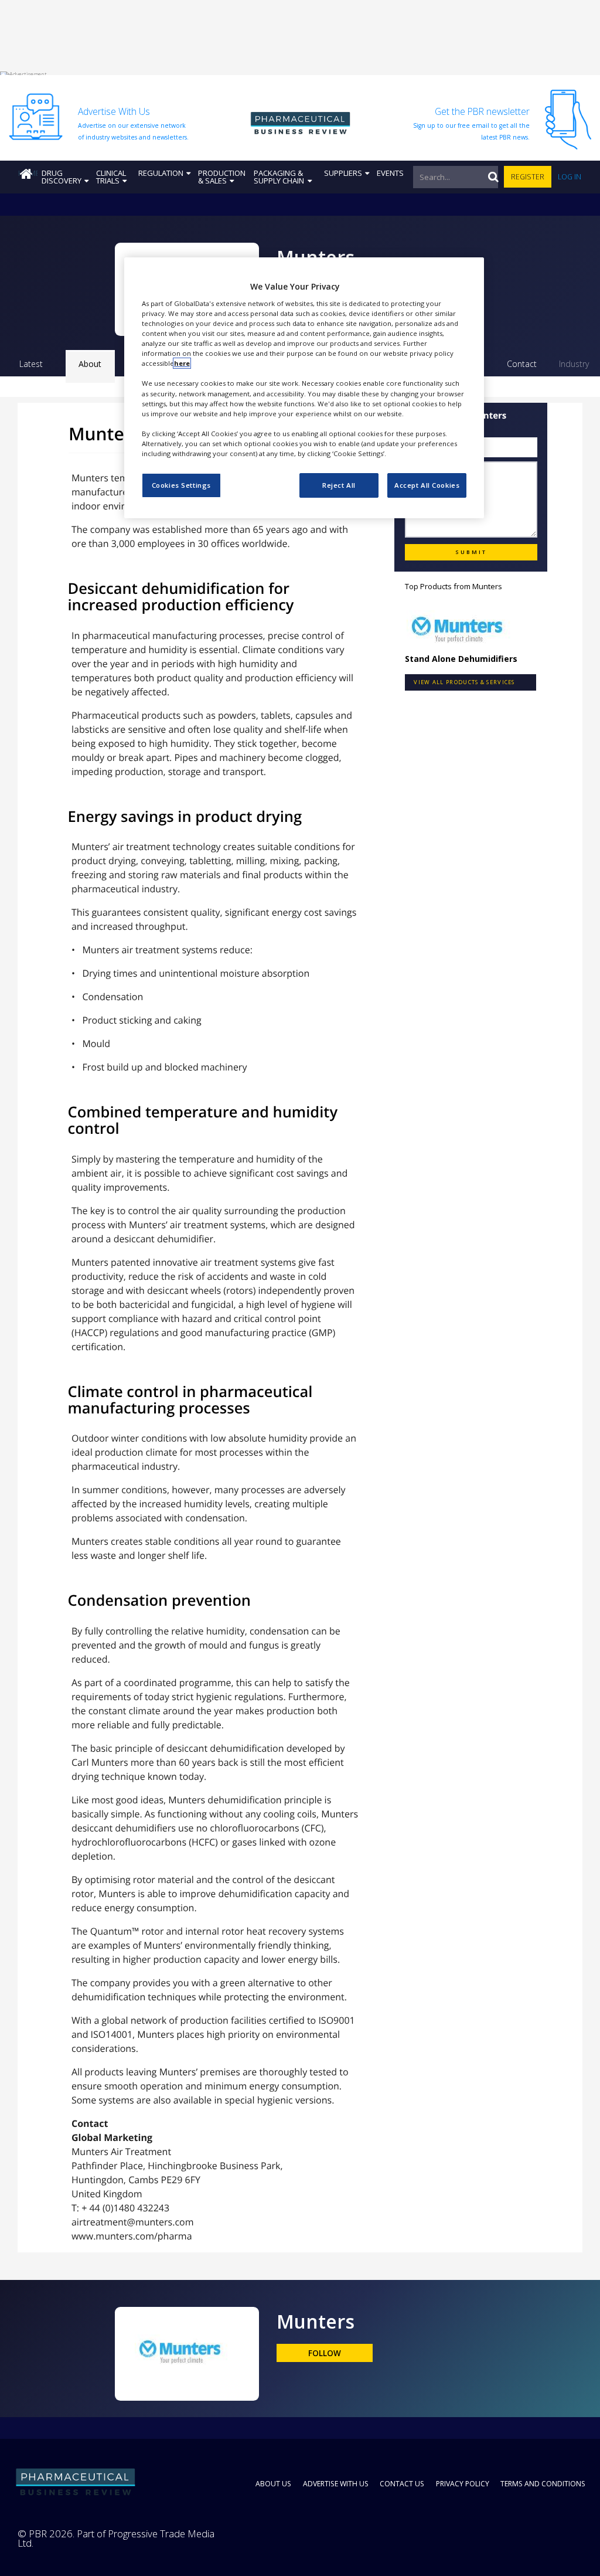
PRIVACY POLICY (463, 2484)
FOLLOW (325, 2353)
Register (528, 177)
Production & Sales (222, 177)
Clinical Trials (111, 177)
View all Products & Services (464, 682)
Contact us (402, 2484)
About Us (273, 2484)
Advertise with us (336, 2484)
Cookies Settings (181, 485)
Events (390, 173)
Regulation (161, 173)
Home (28, 173)
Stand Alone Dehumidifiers (461, 659)
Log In (570, 177)
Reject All (339, 485)
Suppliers (343, 173)
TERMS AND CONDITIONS (543, 2484)
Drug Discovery (62, 177)
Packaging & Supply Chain (279, 177)
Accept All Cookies (427, 485)
